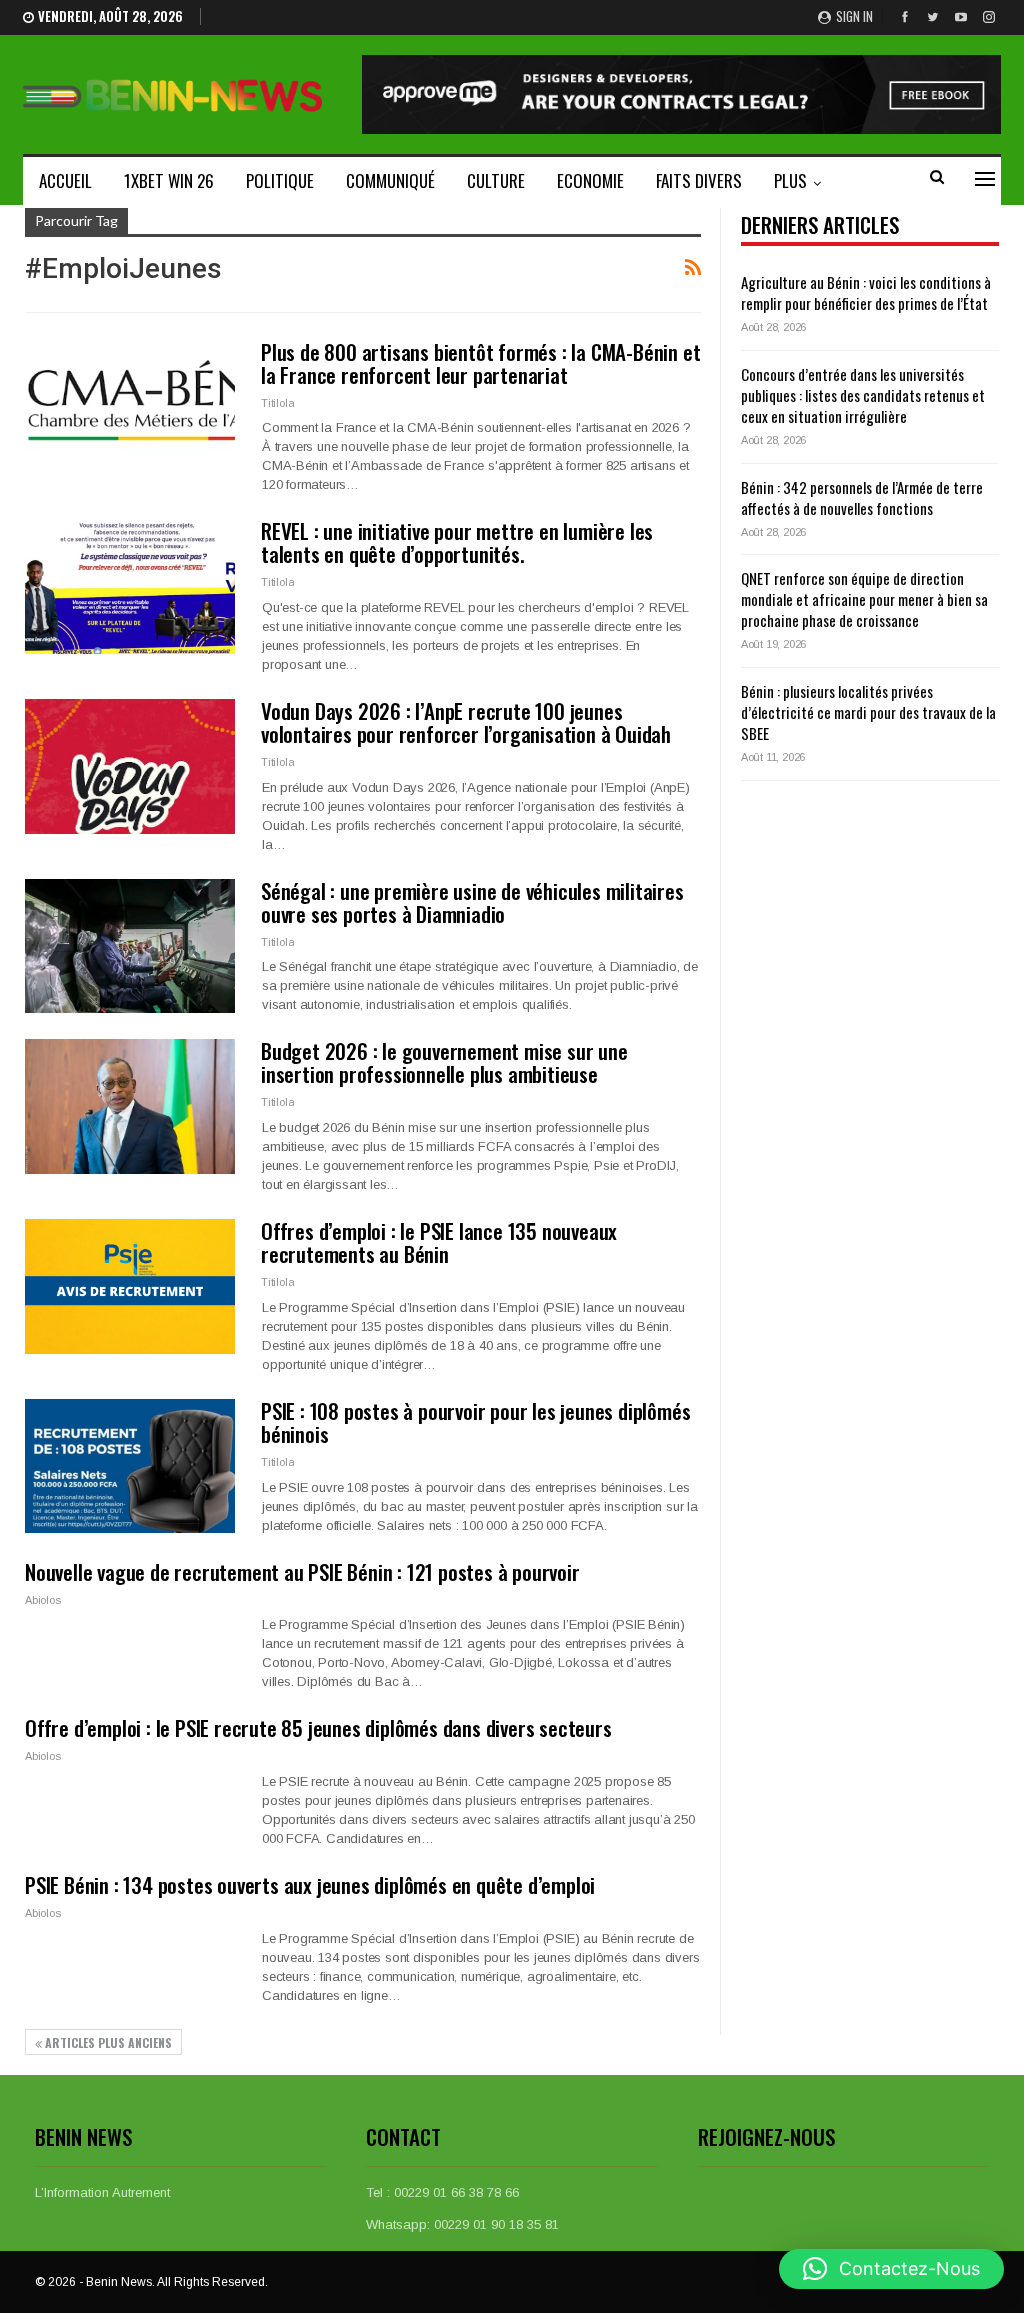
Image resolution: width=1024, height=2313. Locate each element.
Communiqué (390, 180)
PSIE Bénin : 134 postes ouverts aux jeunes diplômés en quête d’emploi (310, 1884)
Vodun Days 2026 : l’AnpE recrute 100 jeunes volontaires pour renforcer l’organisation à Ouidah (466, 722)
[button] (891, 2269)
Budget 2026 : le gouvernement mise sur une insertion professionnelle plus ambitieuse (444, 1062)
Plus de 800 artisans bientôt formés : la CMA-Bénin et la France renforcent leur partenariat (480, 363)
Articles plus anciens (107, 2042)
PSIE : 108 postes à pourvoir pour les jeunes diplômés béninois (475, 1422)
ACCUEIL (65, 180)
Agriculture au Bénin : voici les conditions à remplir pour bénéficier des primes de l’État (866, 292)
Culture (496, 180)
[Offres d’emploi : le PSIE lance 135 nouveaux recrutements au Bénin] (130, 1286)
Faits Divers (699, 180)
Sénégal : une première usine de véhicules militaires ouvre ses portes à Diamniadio (472, 902)
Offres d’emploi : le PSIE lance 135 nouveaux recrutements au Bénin (439, 1242)
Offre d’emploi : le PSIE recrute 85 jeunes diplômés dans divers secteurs (318, 1727)
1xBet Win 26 (169, 180)
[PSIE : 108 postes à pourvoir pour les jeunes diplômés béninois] (130, 1466)
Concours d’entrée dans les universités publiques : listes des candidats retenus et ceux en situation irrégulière (863, 395)
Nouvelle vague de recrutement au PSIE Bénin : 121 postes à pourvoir (302, 1571)
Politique (280, 180)
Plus (790, 180)
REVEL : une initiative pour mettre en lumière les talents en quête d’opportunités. (457, 542)
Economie (590, 180)
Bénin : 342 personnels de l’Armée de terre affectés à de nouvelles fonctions (862, 497)
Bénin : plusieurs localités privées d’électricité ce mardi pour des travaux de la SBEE (868, 712)
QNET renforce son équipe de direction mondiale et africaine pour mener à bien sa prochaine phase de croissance (864, 599)
